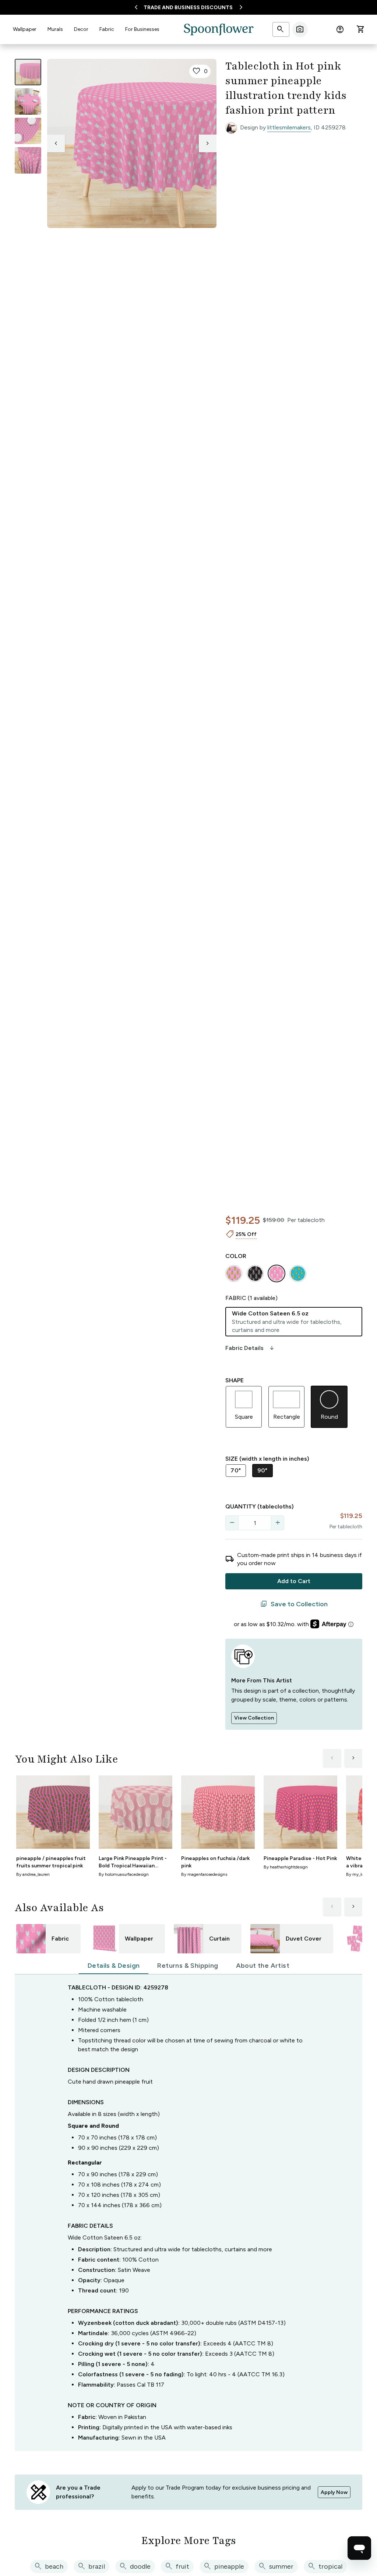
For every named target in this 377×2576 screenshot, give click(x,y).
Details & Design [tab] (114, 1966)
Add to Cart (294, 1581)
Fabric (107, 29)
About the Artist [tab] (263, 1966)
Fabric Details (250, 1348)
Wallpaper (25, 29)
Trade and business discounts (188, 8)
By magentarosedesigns (204, 1874)
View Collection (254, 1718)
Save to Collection (294, 1604)
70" (236, 1470)
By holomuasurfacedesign (124, 1874)
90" (263, 1470)
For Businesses (142, 29)
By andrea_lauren (33, 1874)
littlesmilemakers (289, 127)
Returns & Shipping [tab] (188, 1966)
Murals (55, 29)
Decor (81, 29)
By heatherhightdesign (286, 1867)
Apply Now (334, 2492)
